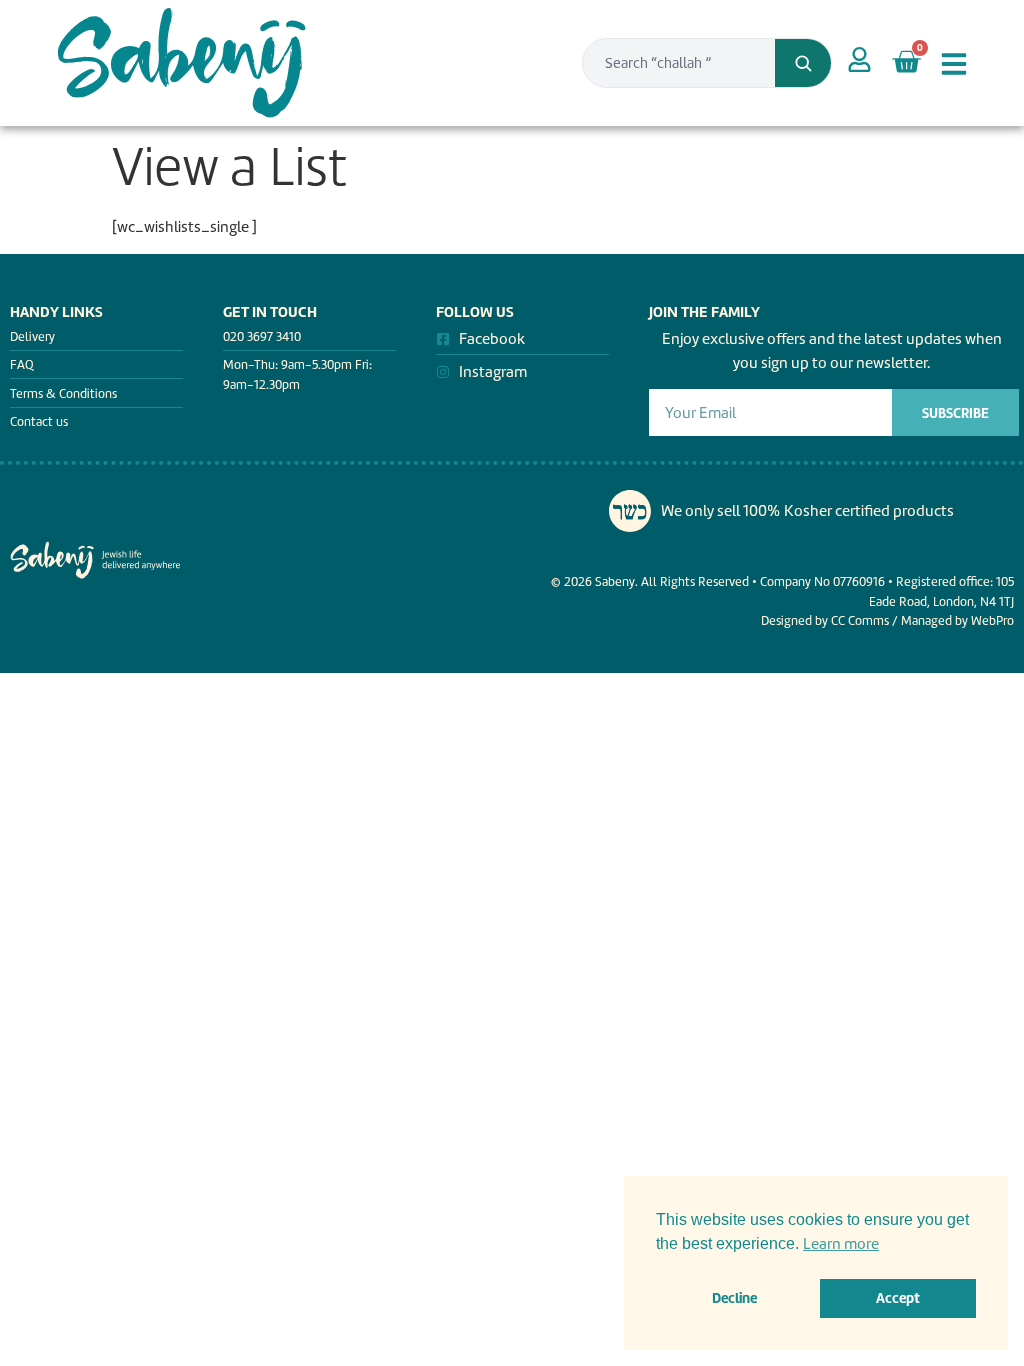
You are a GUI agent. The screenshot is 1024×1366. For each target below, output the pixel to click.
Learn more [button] (841, 1244)
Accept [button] (898, 1298)
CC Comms (860, 620)
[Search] (803, 63)
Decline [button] (734, 1298)
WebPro (992, 620)
